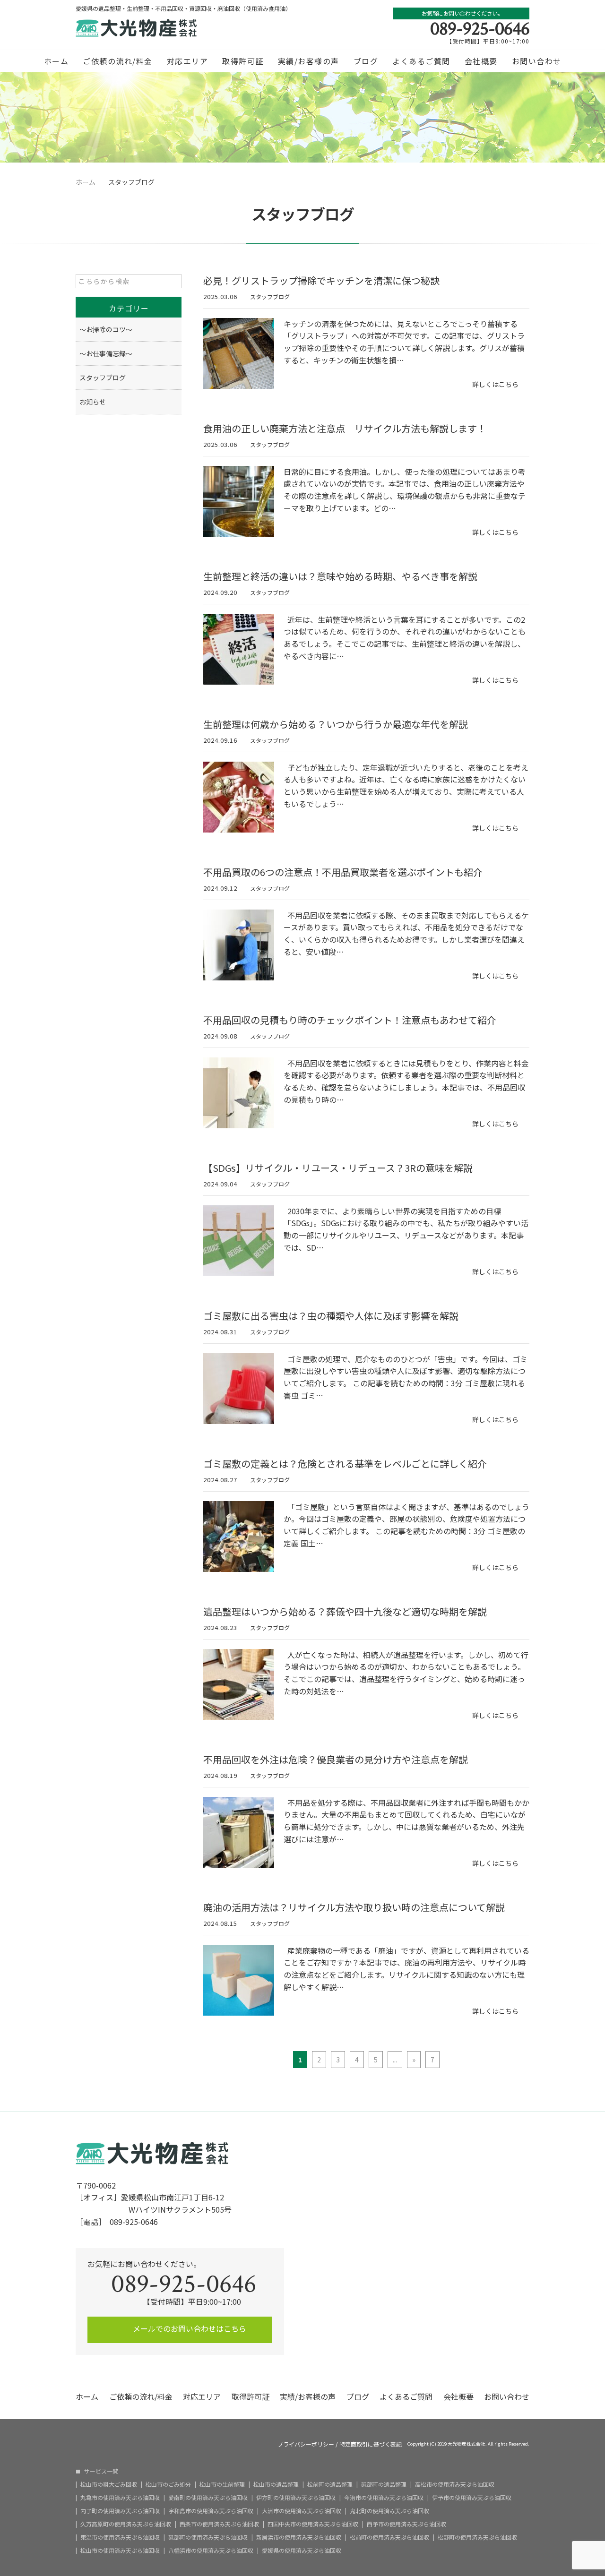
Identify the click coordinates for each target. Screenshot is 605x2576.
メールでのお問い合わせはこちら (189, 2328)
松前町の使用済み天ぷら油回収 (389, 2537)
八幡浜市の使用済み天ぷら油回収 (211, 2550)
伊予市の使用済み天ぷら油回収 (472, 2498)
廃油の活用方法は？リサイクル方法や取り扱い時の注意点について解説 (354, 1907)
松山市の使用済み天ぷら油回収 (120, 2550)
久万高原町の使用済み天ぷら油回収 (126, 2524)
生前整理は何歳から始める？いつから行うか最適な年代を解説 (336, 724)
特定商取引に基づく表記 (371, 2444)
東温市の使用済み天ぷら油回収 (120, 2537)
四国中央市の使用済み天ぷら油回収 (313, 2524)
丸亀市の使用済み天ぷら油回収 (120, 2498)
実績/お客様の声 (309, 61)
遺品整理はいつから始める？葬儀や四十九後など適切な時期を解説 (345, 1611)
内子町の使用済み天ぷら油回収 (120, 2511)
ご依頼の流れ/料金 (118, 61)
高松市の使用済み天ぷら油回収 (455, 2484)
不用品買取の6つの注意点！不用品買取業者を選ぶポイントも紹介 (343, 872)
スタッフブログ (270, 296)
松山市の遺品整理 (276, 2484)
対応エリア (188, 61)
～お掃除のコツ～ (106, 329)
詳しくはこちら (495, 384)
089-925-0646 (480, 29)
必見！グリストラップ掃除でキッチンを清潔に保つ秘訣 (321, 280)
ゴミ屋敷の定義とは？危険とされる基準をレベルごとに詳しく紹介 (345, 1464)
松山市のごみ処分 (168, 2484)
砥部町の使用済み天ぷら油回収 (208, 2537)
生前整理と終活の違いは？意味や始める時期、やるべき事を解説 (340, 576)
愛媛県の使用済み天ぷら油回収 (302, 2550)
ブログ (366, 61)
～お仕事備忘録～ (106, 353)
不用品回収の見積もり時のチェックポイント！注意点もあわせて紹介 (350, 1020)
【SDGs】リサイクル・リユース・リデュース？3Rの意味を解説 (338, 1168)
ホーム (56, 61)
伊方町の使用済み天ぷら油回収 (296, 2498)
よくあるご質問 (421, 61)
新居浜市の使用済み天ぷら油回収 (299, 2537)
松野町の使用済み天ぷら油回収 (477, 2537)
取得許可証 (243, 61)
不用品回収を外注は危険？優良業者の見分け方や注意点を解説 (336, 1759)
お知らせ (93, 402)
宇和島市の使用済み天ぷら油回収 (211, 2511)
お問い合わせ (537, 61)
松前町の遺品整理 (330, 2484)
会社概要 (481, 61)
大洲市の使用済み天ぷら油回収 (302, 2511)
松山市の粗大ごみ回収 (109, 2484)
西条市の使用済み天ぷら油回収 (219, 2524)
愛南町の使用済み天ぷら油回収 (208, 2498)
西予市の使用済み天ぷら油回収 (406, 2524)
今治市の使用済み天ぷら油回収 (384, 2498)
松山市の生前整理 (222, 2484)
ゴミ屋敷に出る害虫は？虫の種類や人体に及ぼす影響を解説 (331, 1316)
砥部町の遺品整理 (384, 2484)
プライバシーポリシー (306, 2444)
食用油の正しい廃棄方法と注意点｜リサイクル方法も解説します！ (345, 428)
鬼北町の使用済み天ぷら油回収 (389, 2511)
